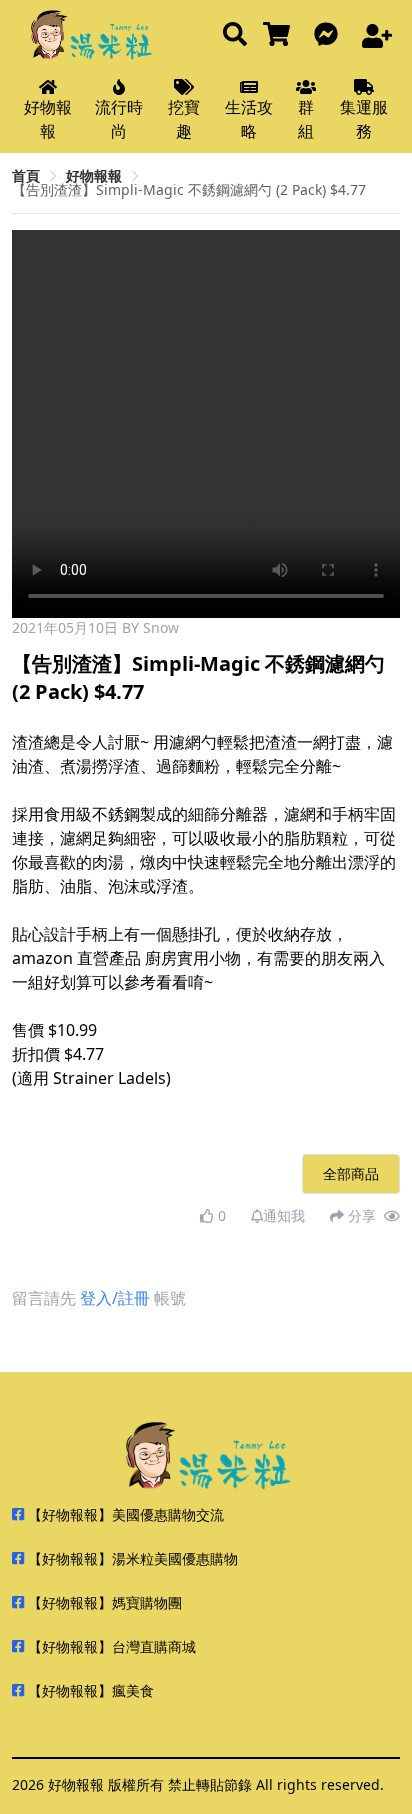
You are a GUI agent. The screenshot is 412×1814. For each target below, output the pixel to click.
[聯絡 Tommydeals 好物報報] (330, 35)
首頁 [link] (26, 175)
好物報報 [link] (94, 175)
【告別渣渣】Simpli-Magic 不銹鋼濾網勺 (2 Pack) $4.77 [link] (189, 189)
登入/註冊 (115, 1298)
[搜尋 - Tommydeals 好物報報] (235, 35)
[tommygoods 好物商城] (280, 35)
